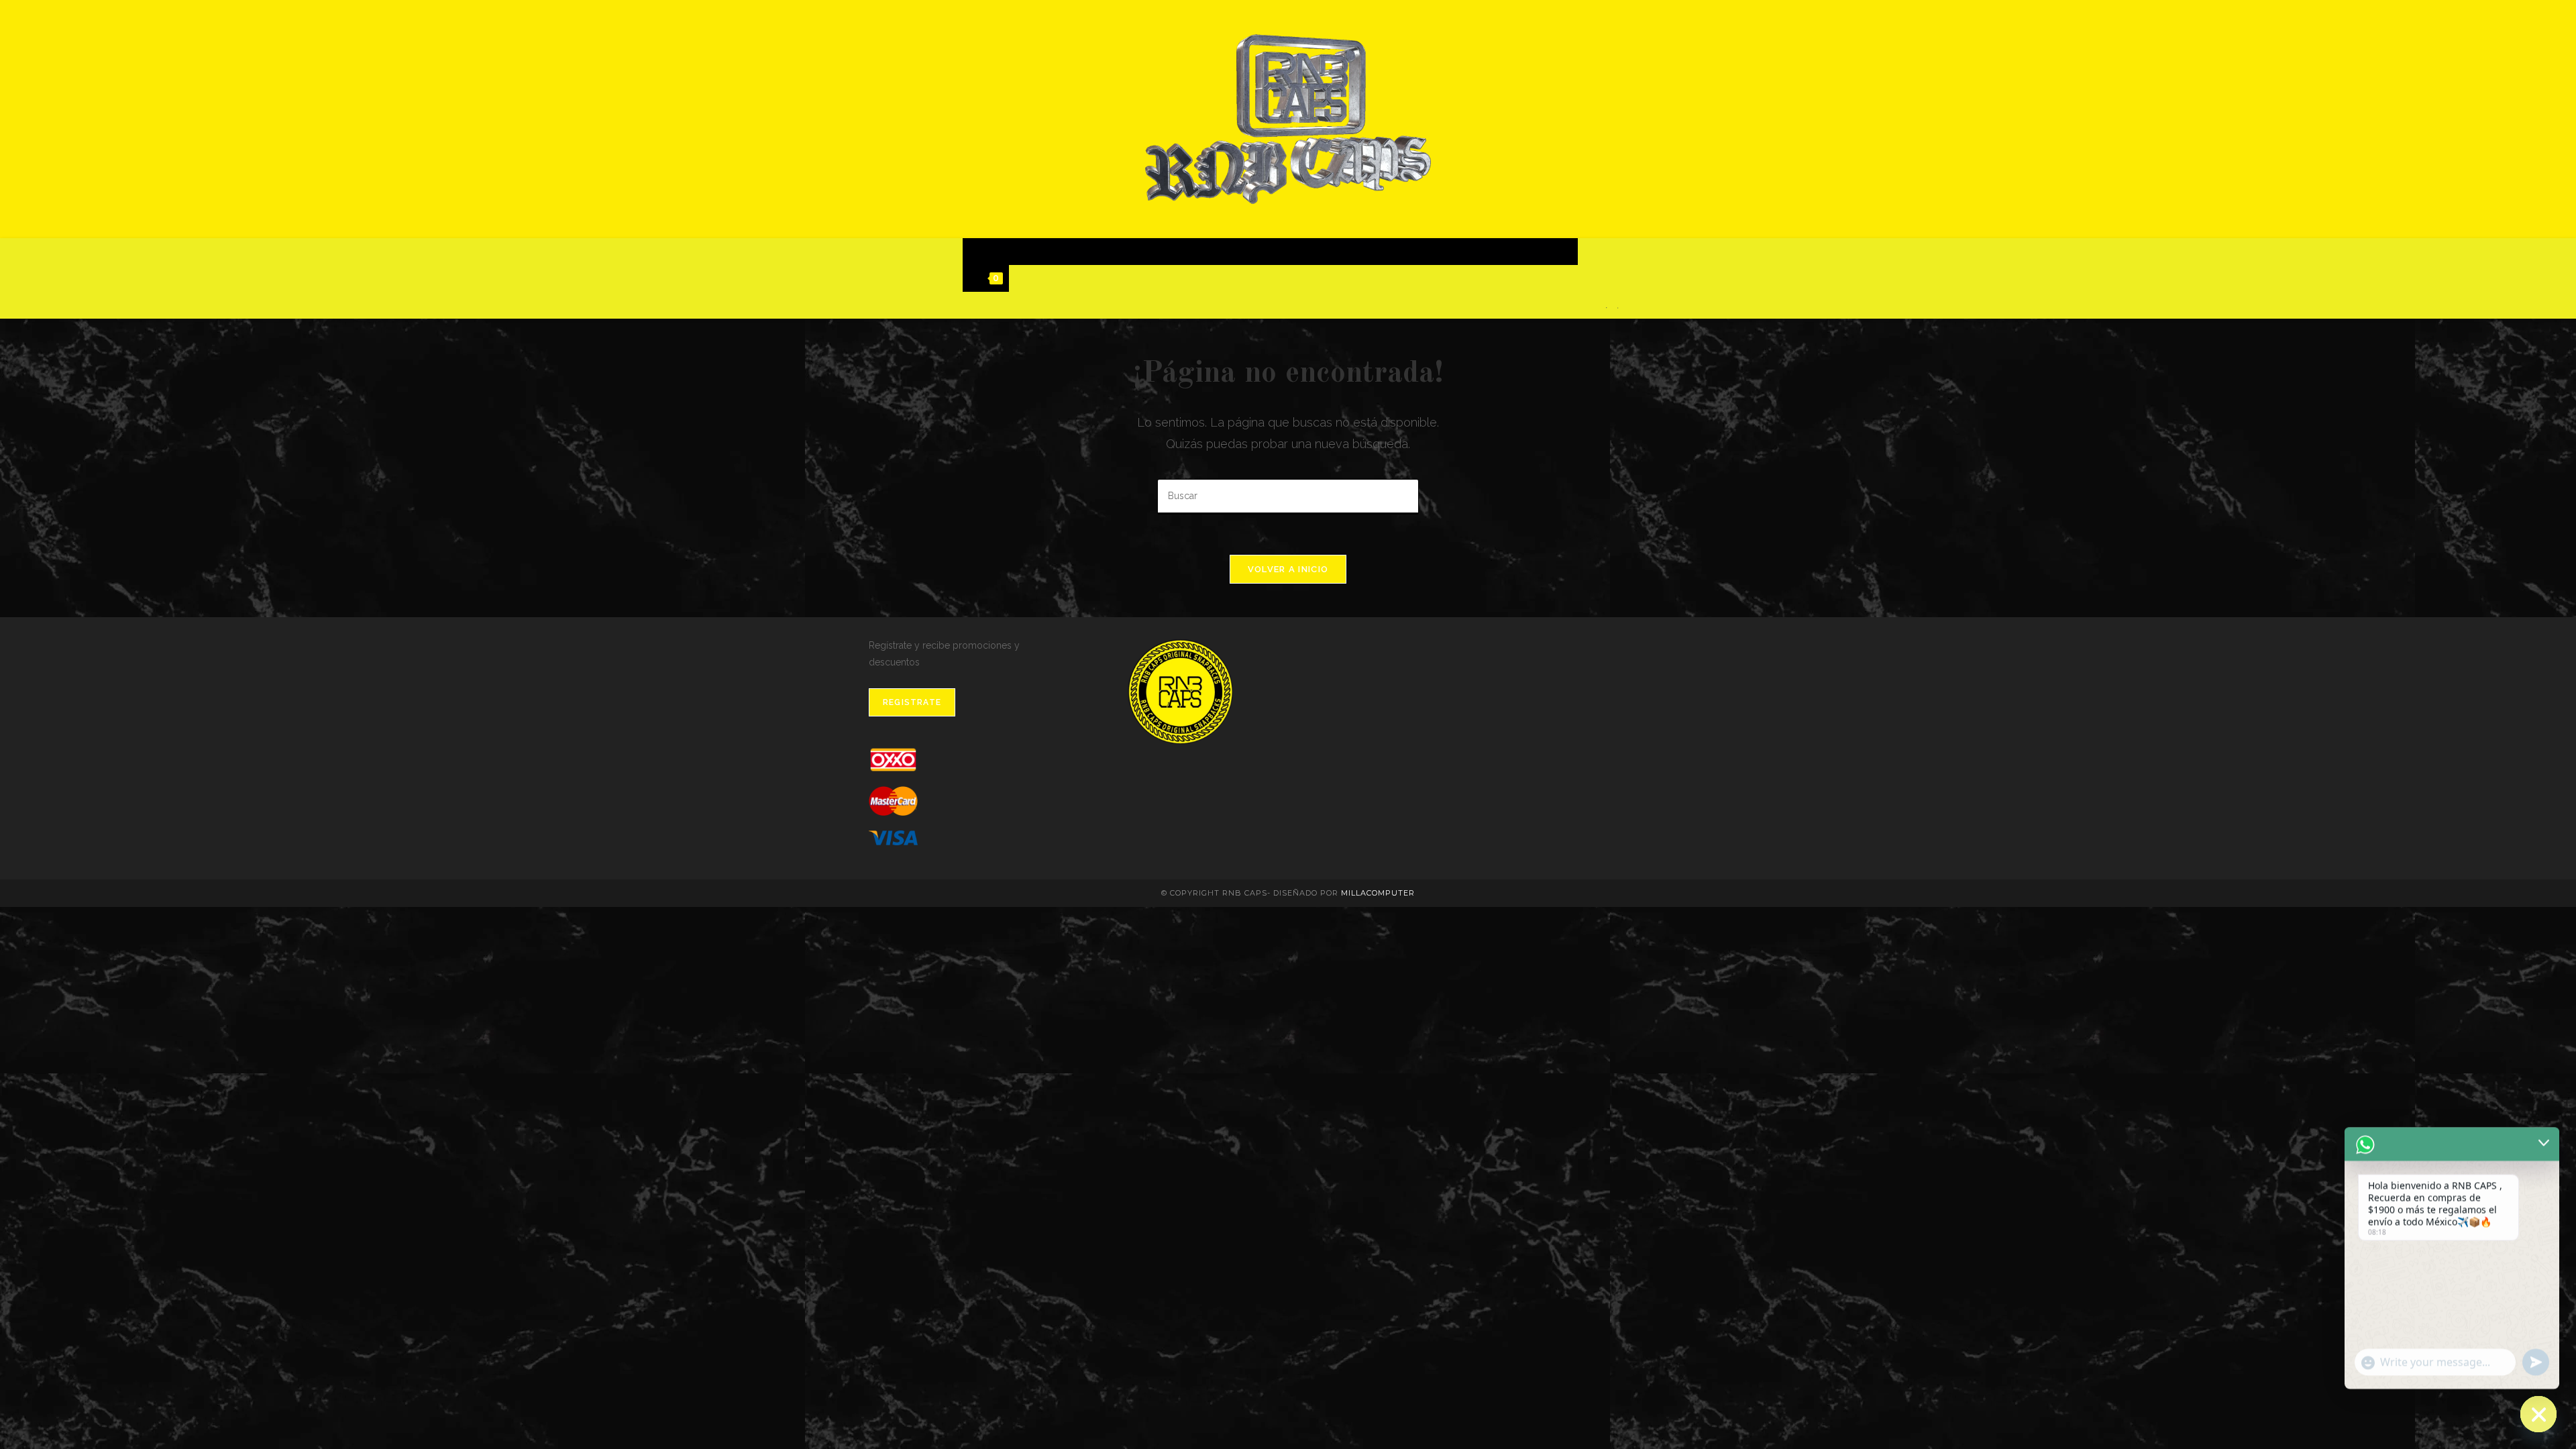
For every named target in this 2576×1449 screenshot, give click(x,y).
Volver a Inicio (1288, 569)
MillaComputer (1378, 893)
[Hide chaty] (2538, 1414)
